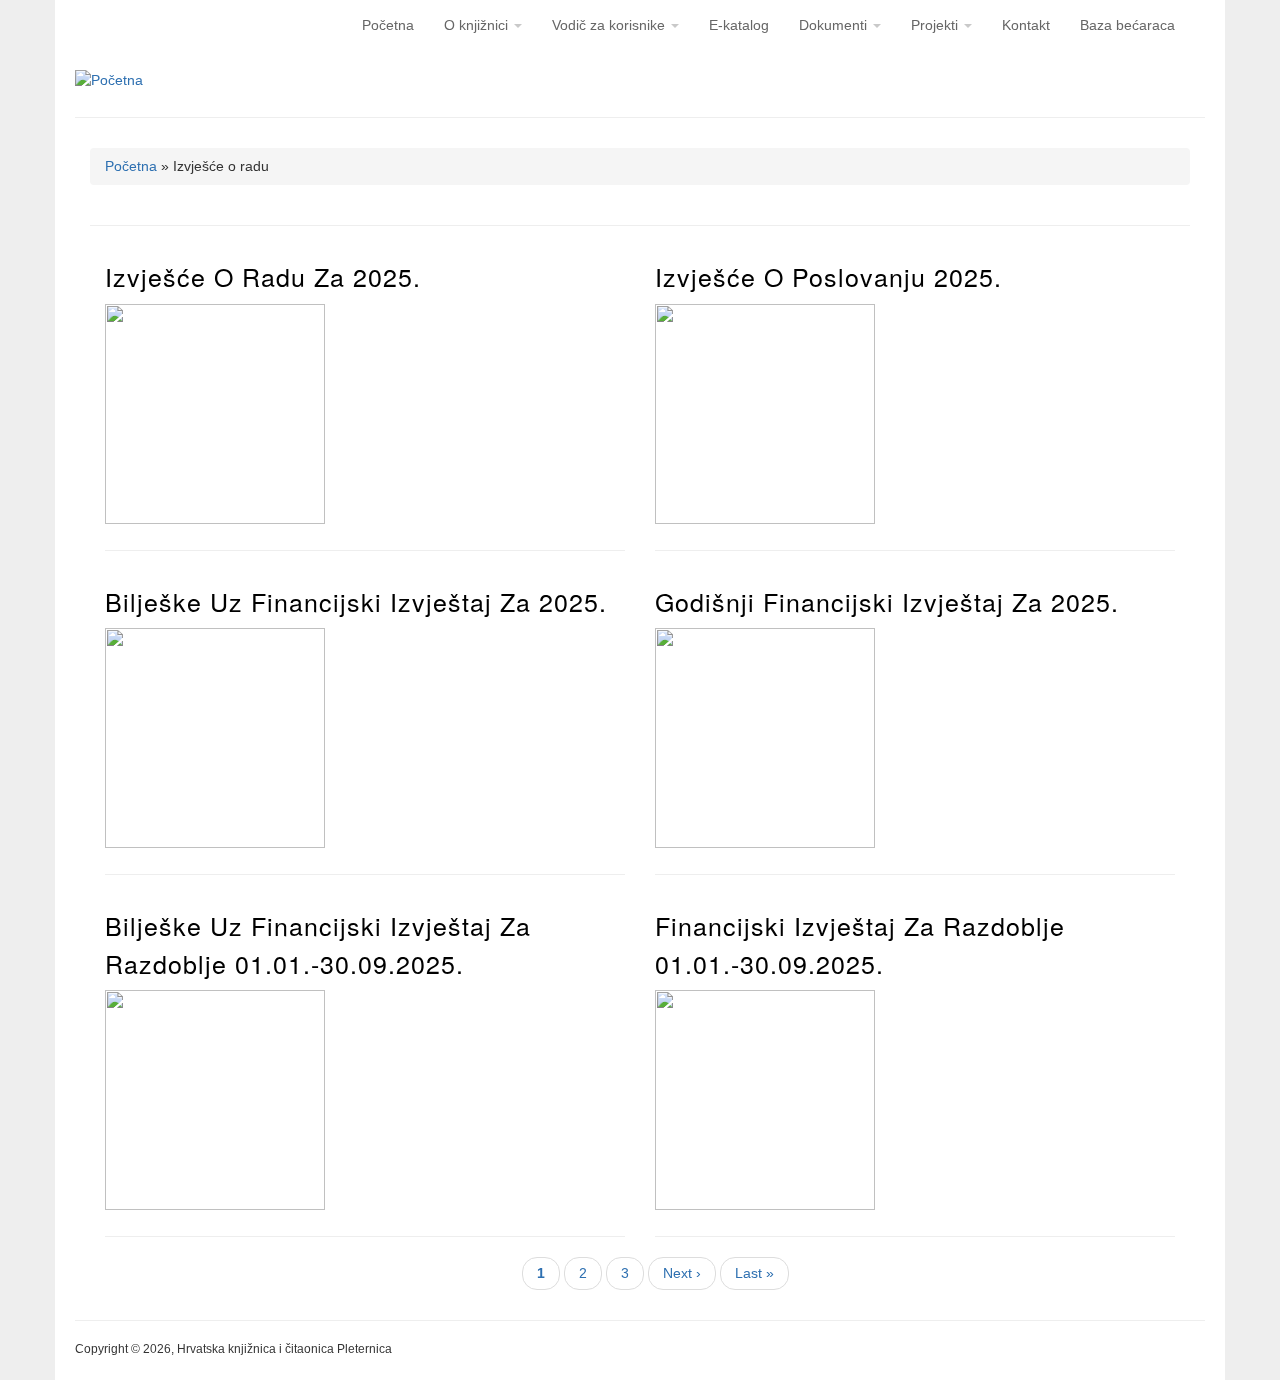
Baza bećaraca (1127, 25)
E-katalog (739, 25)
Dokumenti (835, 25)
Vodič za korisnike (610, 25)
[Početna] (109, 80)
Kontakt (1026, 25)
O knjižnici (478, 25)
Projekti (936, 25)
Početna (388, 25)
